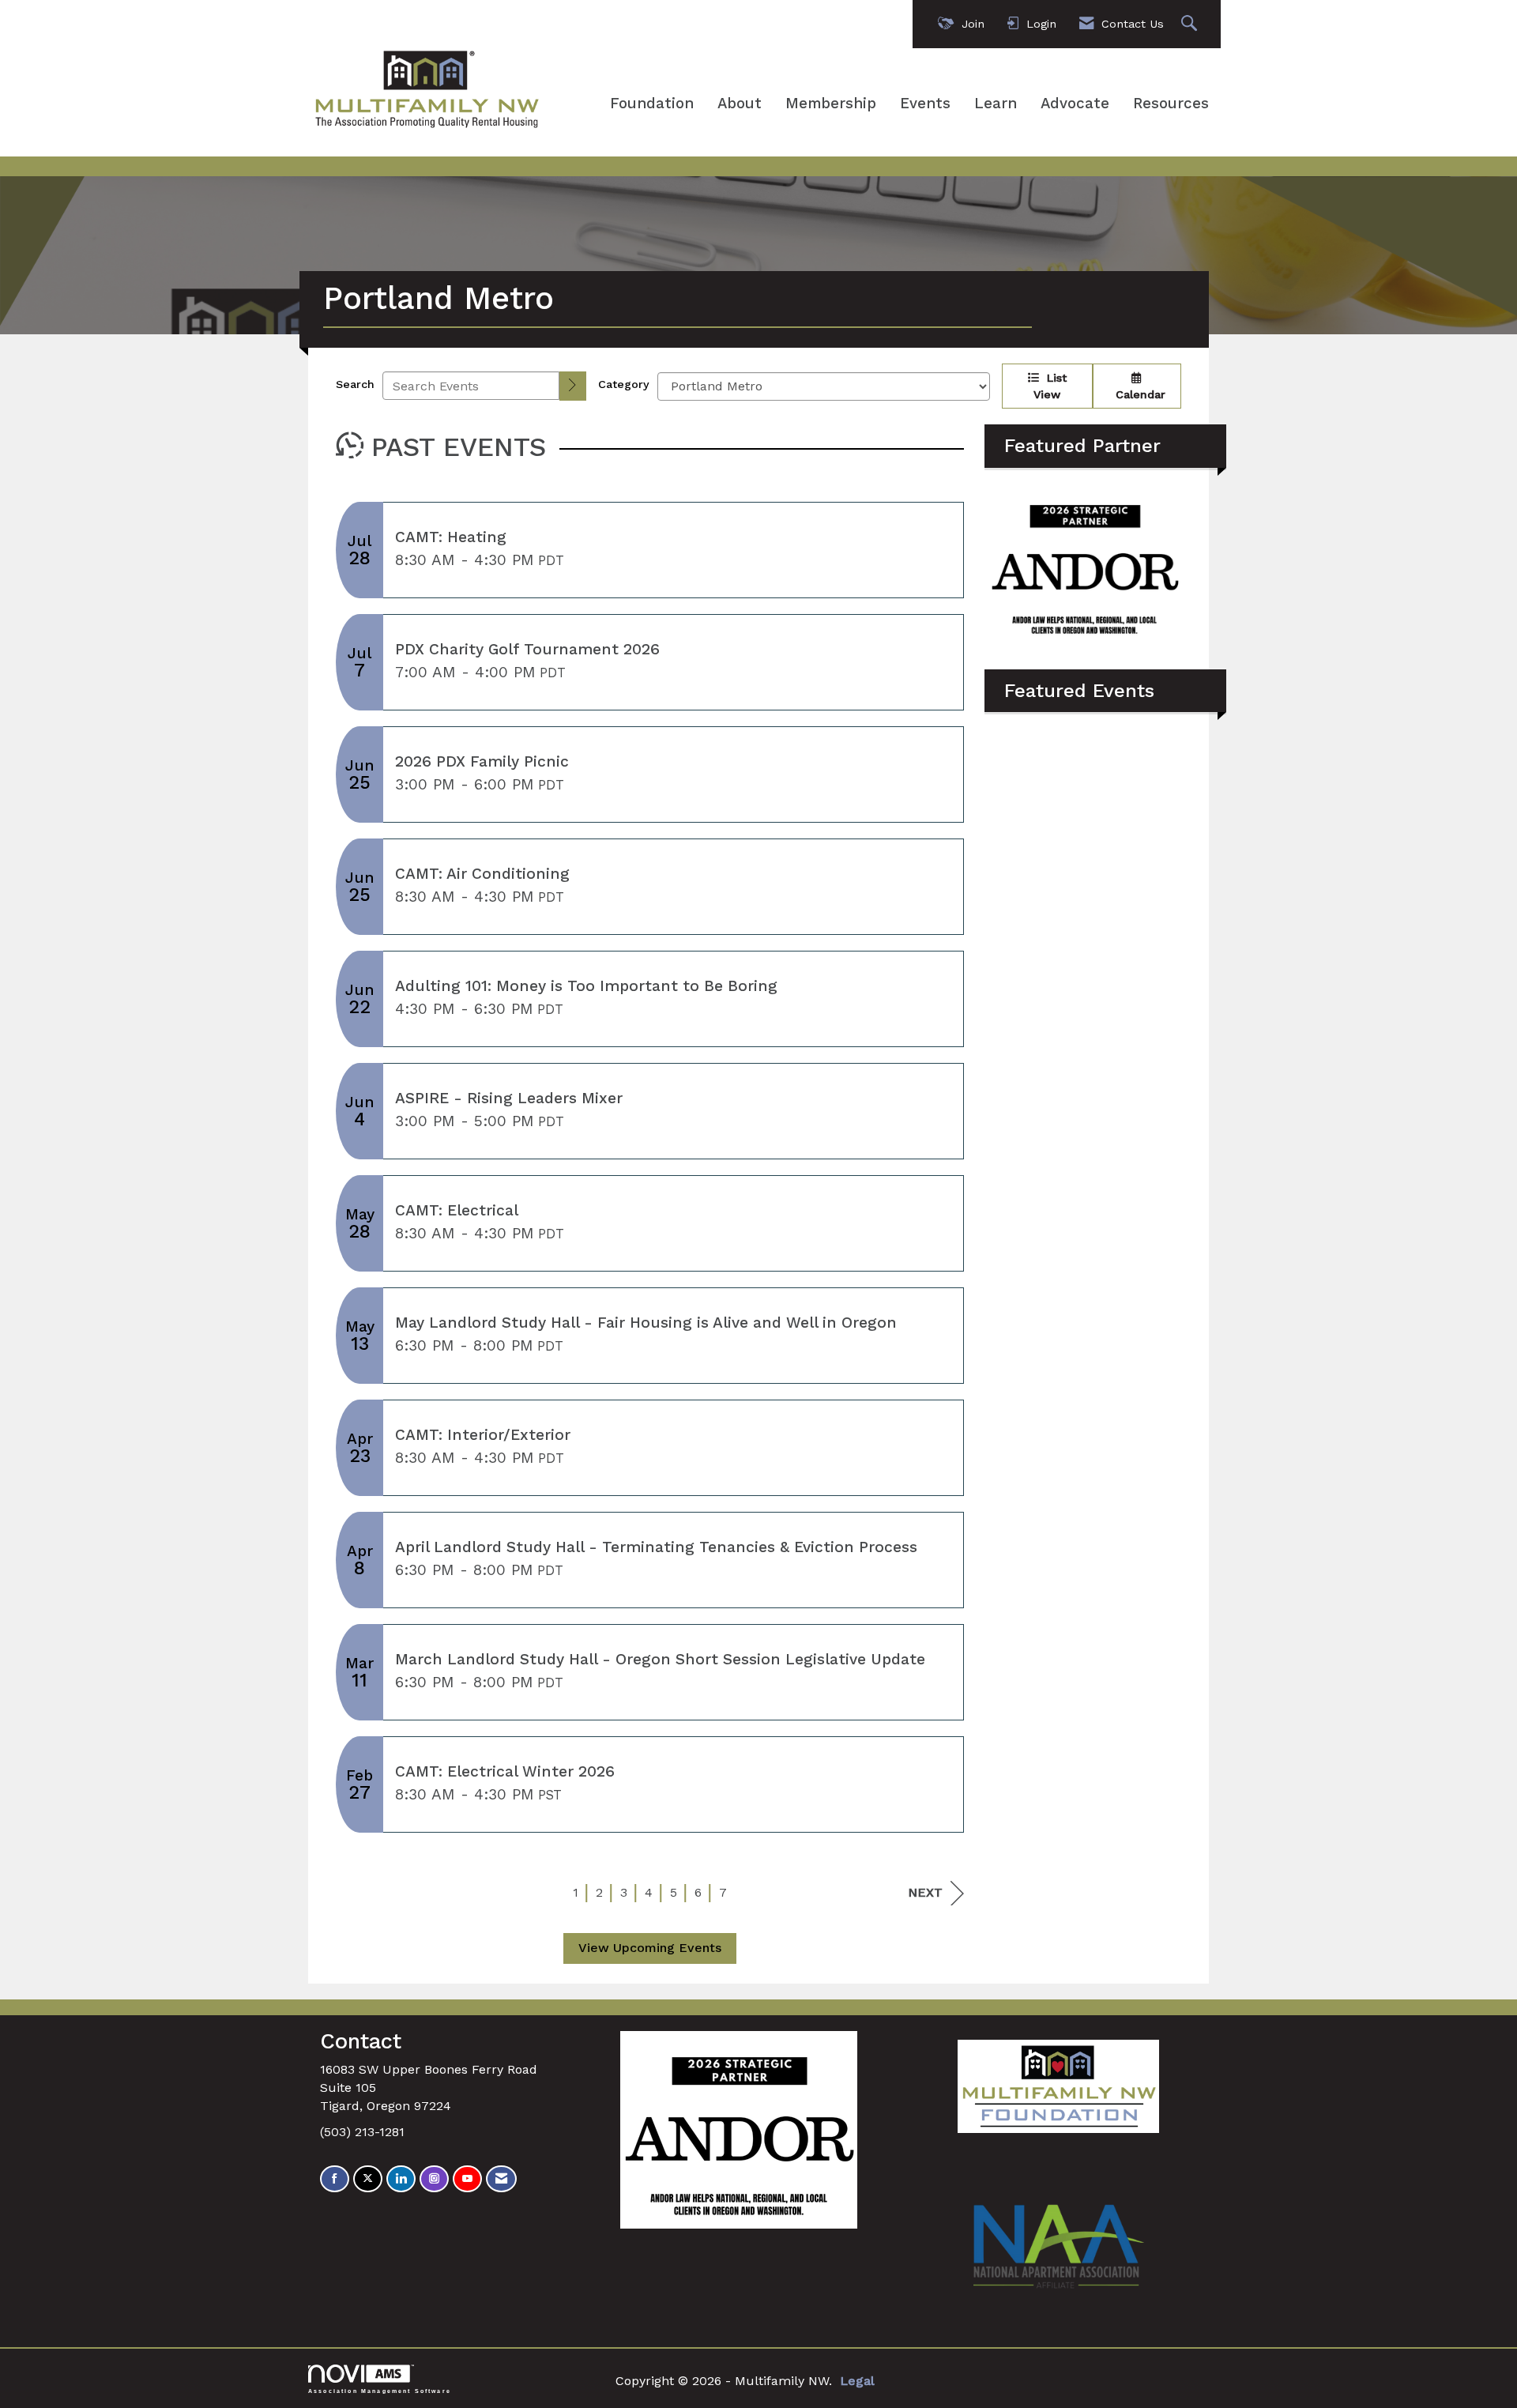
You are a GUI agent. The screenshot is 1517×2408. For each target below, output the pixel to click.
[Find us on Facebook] (335, 2179)
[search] (573, 386)
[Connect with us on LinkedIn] (401, 2179)
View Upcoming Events (650, 1948)
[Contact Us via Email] (501, 2179)
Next (925, 1892)
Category (624, 384)
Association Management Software (380, 2391)
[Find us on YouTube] (467, 2179)
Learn (996, 104)
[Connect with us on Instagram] (434, 2179)
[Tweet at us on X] (368, 2179)
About (740, 104)
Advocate (1075, 104)
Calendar (1137, 394)
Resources (1171, 104)
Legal (857, 2381)
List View (1050, 386)
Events (925, 104)
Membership (831, 104)
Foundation (652, 104)
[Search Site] (1191, 24)
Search (355, 384)
